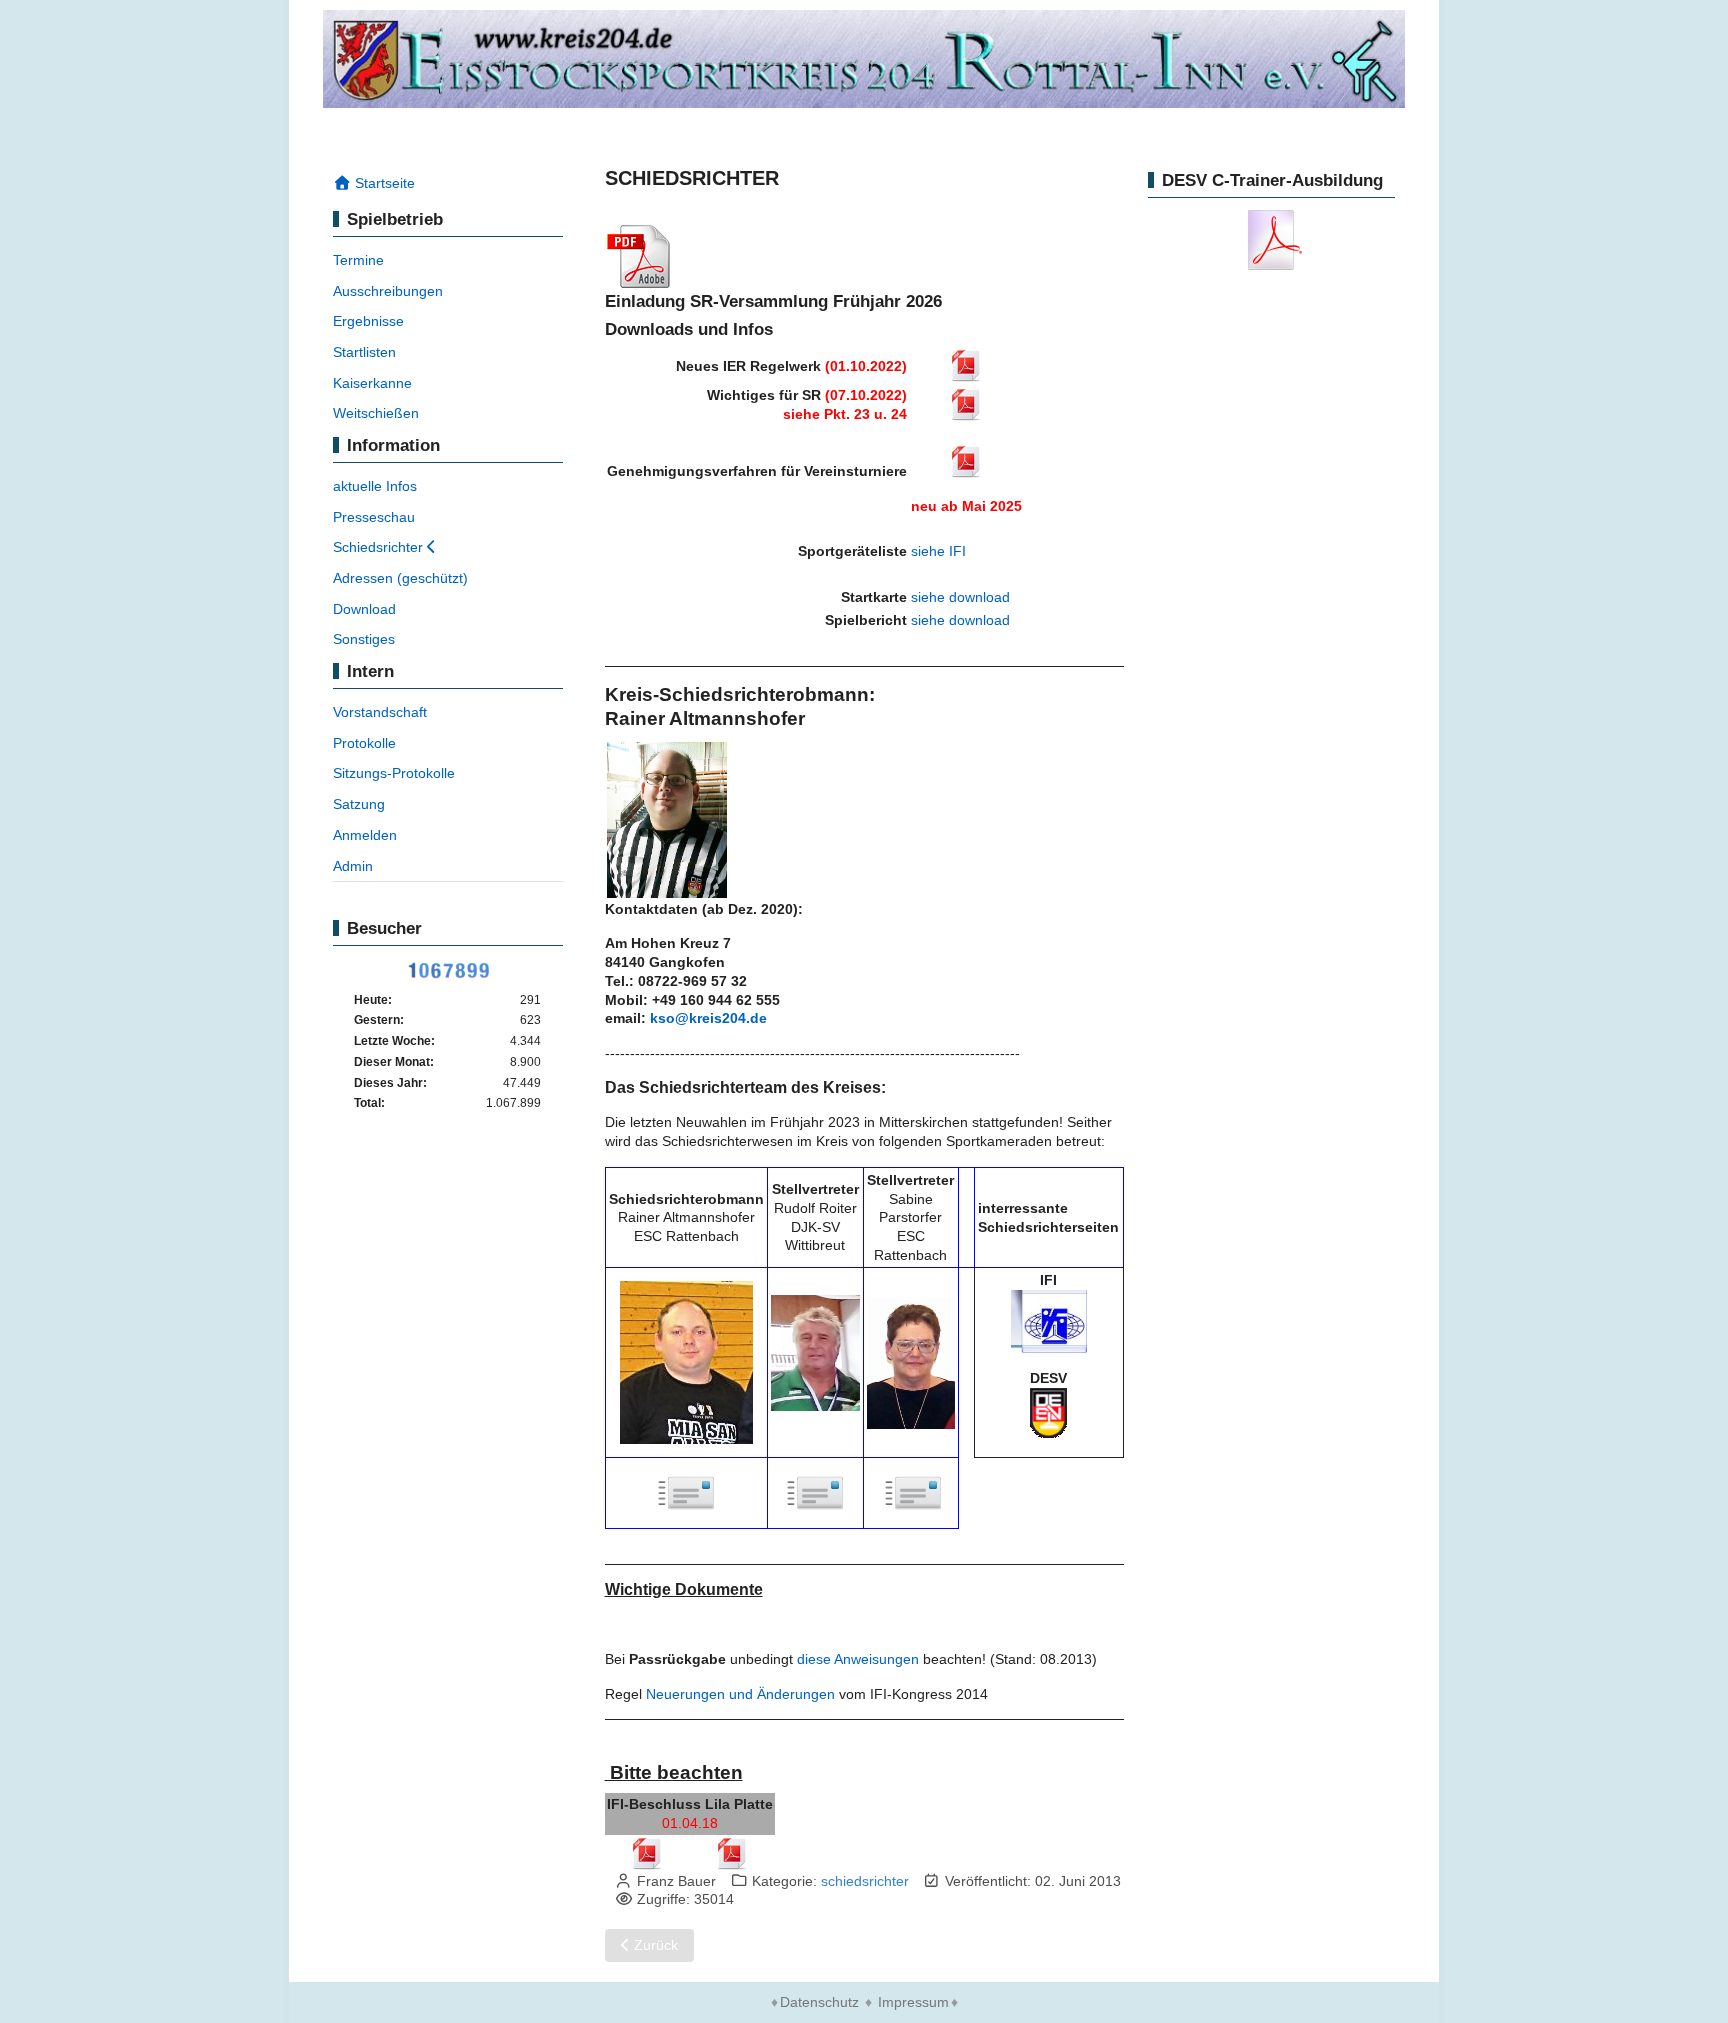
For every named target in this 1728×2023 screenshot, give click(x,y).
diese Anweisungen (858, 1659)
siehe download (960, 597)
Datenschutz (819, 2002)
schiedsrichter (865, 1881)
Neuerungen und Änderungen (738, 1694)
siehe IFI (938, 551)
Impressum (913, 2002)
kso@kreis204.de (708, 1018)
